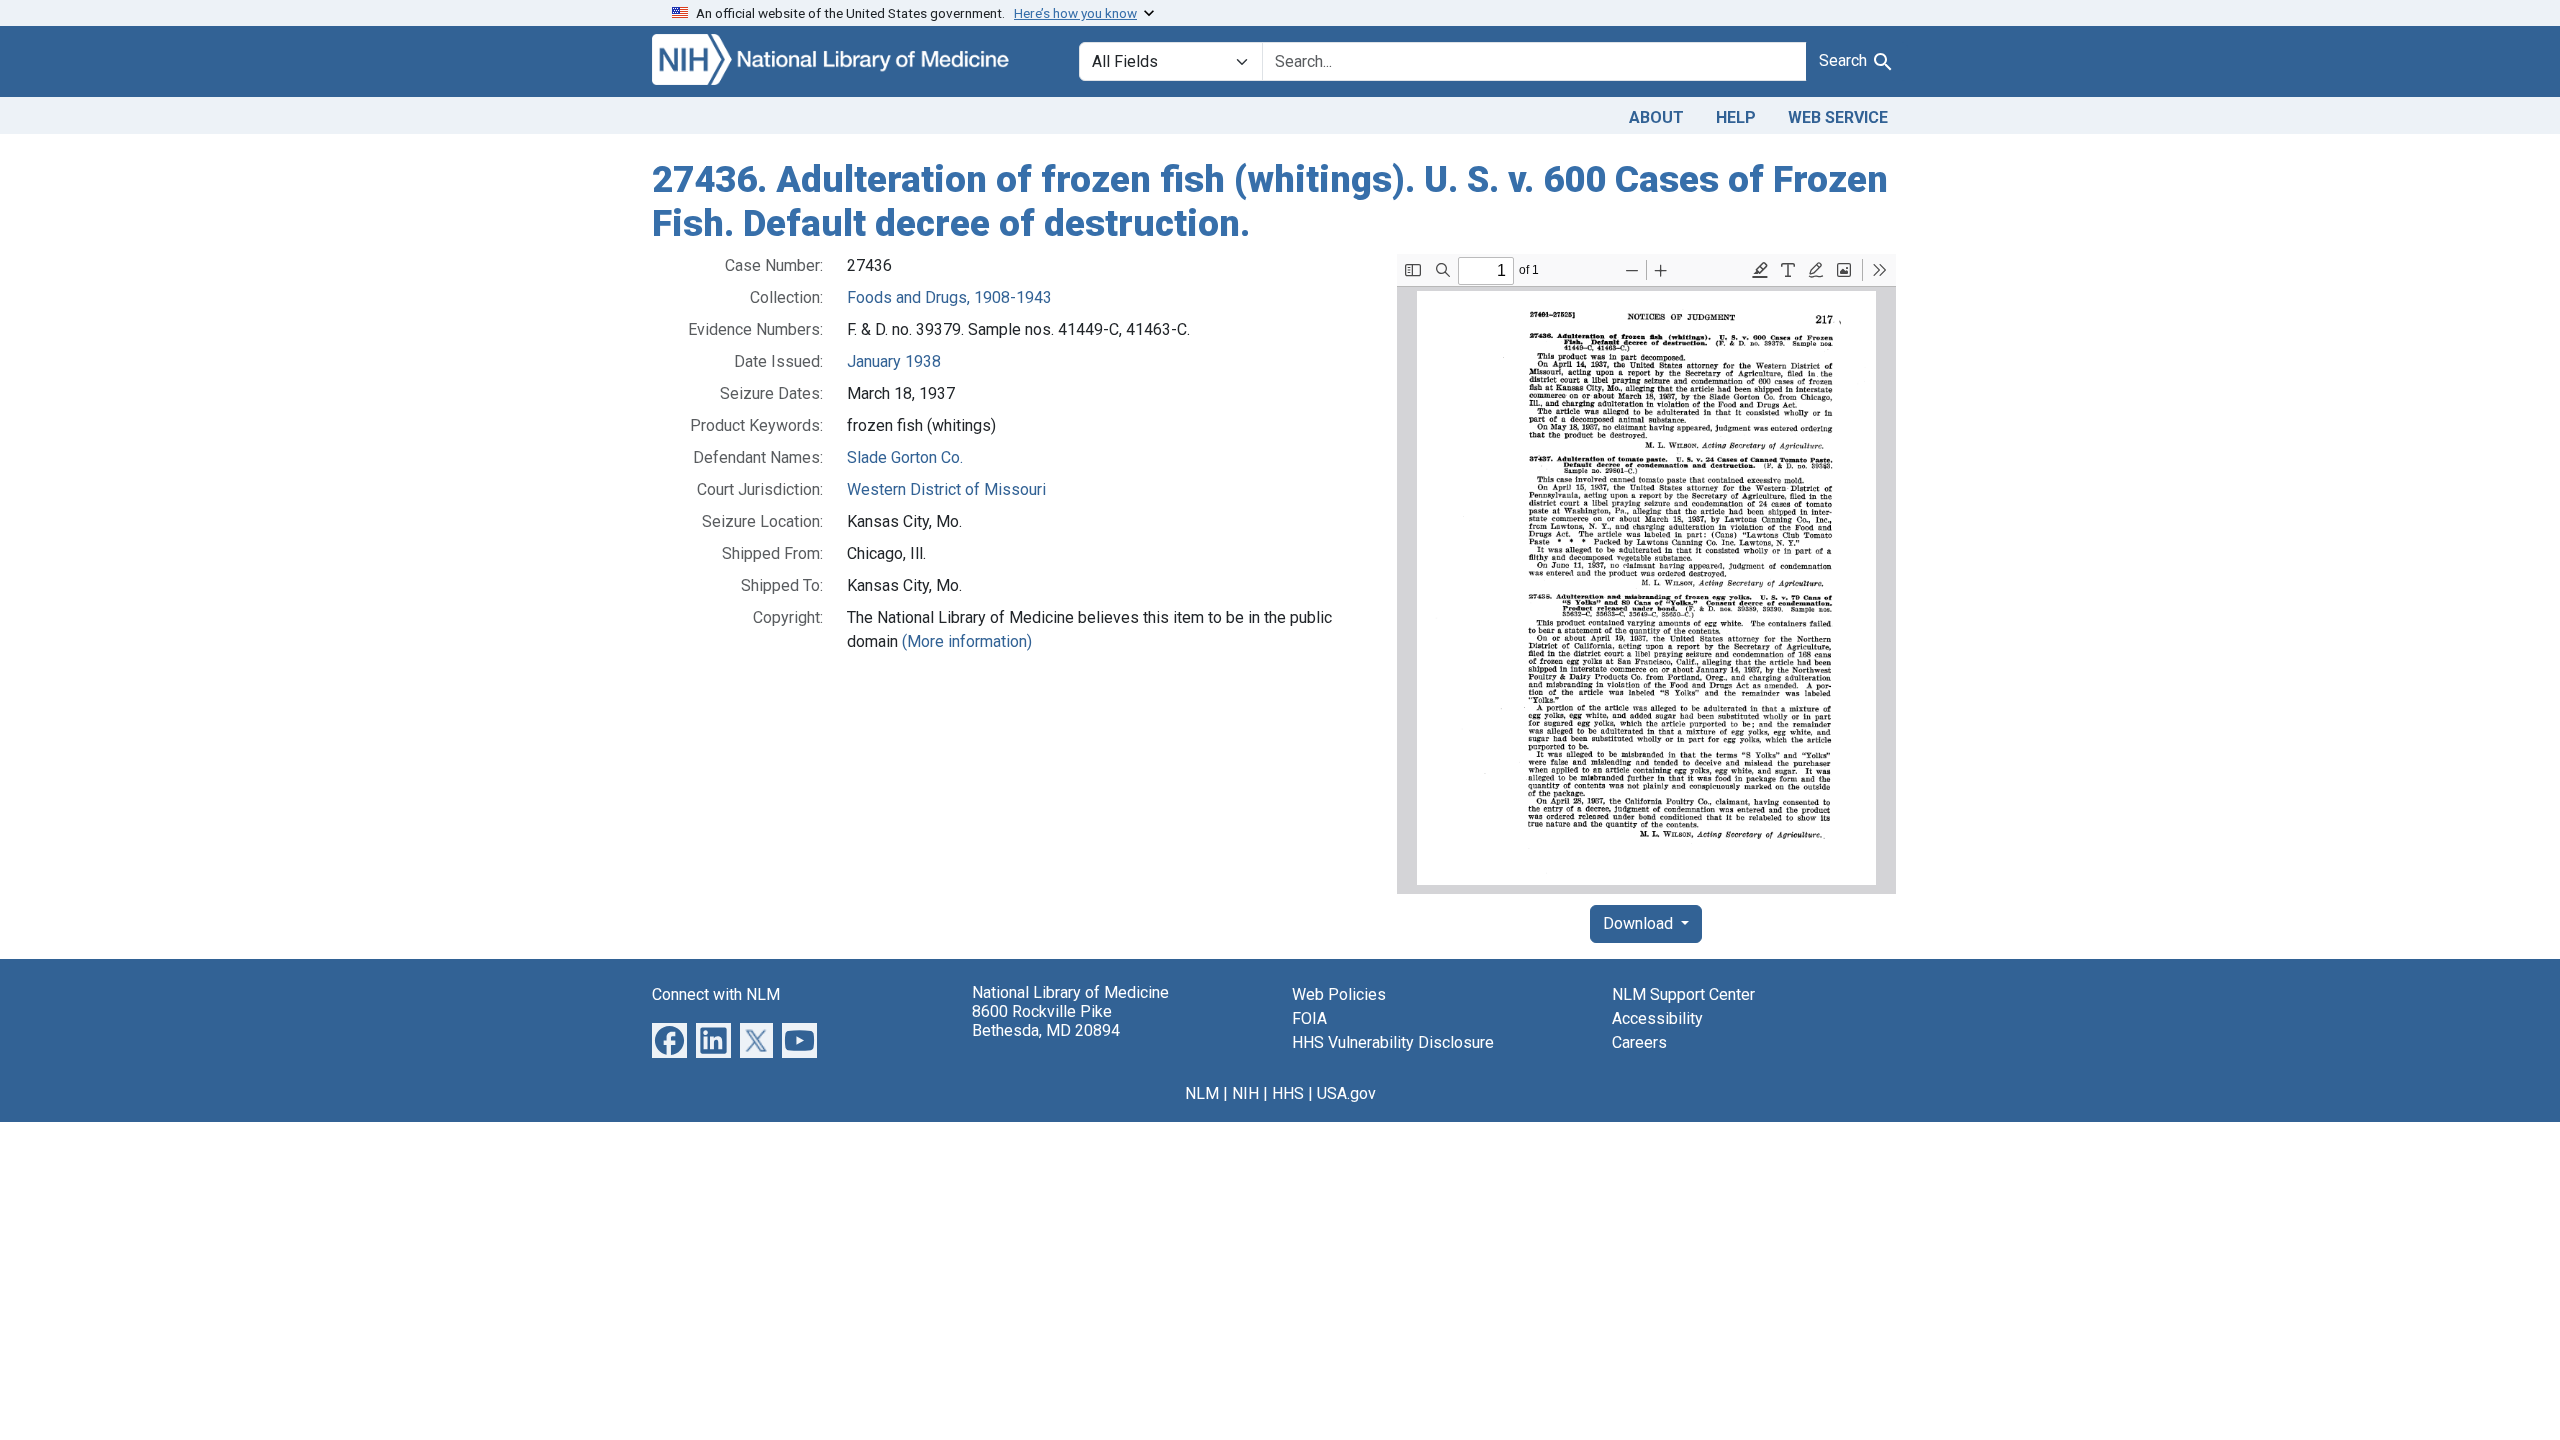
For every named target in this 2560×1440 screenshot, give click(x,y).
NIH (1245, 1093)
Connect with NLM (716, 994)
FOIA (1309, 1018)
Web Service (1838, 117)
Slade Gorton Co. (905, 457)
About (1656, 117)
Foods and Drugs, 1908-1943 (949, 297)
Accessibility (1657, 1018)
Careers (1639, 1042)
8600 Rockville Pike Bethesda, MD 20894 (1046, 1021)
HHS (1288, 1093)
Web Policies (1339, 994)
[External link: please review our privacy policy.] (669, 1039)
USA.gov (1346, 1093)
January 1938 (894, 361)
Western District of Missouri (946, 489)
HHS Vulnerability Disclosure (1393, 1042)
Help (1736, 117)
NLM (1202, 1093)
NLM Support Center (1683, 994)
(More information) (967, 641)
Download (1640, 923)
